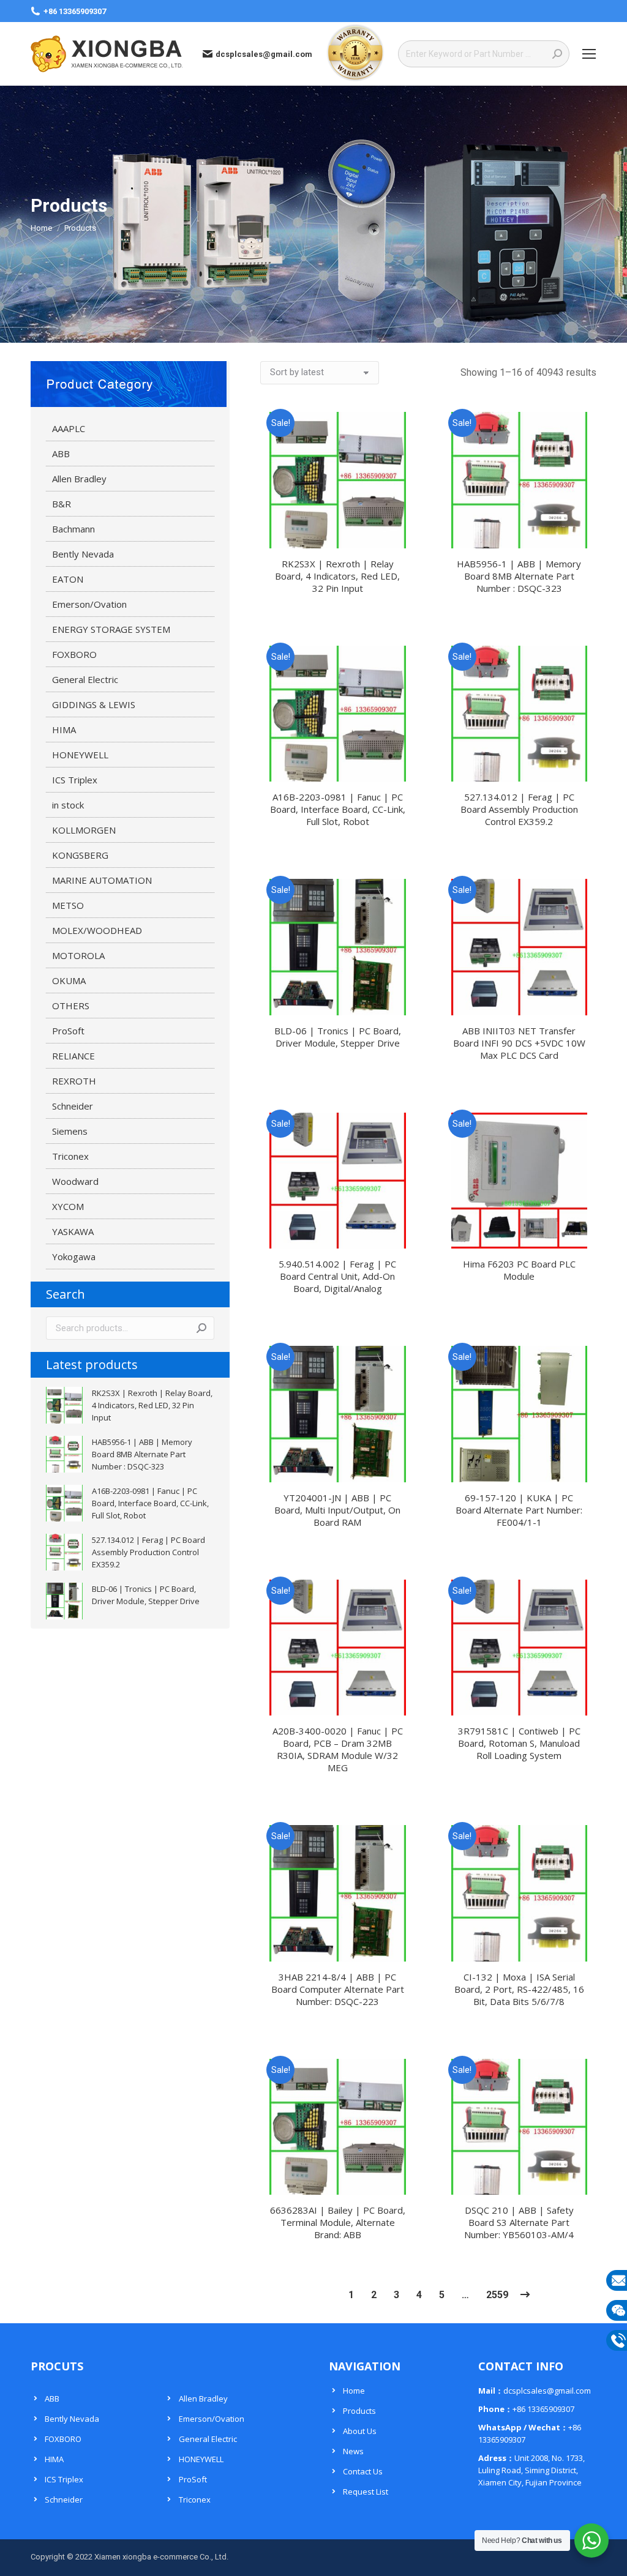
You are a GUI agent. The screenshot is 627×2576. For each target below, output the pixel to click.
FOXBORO (74, 654)
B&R (62, 504)
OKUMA (69, 980)
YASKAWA (73, 1231)
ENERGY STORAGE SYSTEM (111, 629)
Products (359, 2411)
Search (201, 1328)
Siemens (70, 1131)
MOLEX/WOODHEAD (97, 930)
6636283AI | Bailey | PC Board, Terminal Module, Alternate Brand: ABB (338, 2222)
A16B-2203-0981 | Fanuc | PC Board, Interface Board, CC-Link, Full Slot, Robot (338, 809)
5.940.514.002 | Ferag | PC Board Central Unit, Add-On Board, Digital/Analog (337, 1276)
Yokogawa (74, 1256)
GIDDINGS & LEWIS (94, 704)
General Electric (85, 679)
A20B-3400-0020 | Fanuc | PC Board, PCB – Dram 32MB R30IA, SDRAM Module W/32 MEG (338, 1749)
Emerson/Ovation (89, 604)
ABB (61, 454)
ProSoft (68, 1031)
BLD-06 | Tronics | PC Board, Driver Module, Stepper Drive (338, 1037)
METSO (68, 905)
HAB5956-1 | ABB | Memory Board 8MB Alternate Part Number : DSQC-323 (519, 576)
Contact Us (363, 2471)
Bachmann (73, 529)
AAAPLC (69, 428)
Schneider (73, 1106)
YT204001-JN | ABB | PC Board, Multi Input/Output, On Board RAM (337, 1510)
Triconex (70, 1156)
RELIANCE (73, 1056)
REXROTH (74, 1081)
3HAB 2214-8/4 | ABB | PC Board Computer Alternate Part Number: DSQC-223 (338, 1989)
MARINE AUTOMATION (102, 880)
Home (354, 2391)
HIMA (64, 730)
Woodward (75, 1181)
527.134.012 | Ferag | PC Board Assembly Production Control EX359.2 (519, 809)
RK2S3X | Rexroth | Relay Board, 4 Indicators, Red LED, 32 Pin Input (337, 576)
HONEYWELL (80, 755)
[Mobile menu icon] (589, 54)
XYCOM (68, 1206)
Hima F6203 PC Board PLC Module (519, 1270)
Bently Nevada (83, 554)
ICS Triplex (75, 780)
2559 (497, 2295)
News (353, 2451)
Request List (366, 2492)
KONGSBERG (80, 855)
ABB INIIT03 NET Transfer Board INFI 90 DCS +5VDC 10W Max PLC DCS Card (519, 1043)
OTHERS (71, 1006)
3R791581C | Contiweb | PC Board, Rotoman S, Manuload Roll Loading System (519, 1743)
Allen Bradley (79, 479)
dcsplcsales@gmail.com (264, 54)
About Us (360, 2431)
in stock (68, 805)
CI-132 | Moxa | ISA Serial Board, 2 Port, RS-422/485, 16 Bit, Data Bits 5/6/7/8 (519, 1989)
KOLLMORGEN (84, 830)
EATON (68, 579)
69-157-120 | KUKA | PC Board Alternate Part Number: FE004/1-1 (519, 1510)
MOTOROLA (78, 955)
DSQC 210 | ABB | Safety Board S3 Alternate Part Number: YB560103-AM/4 (519, 2222)
